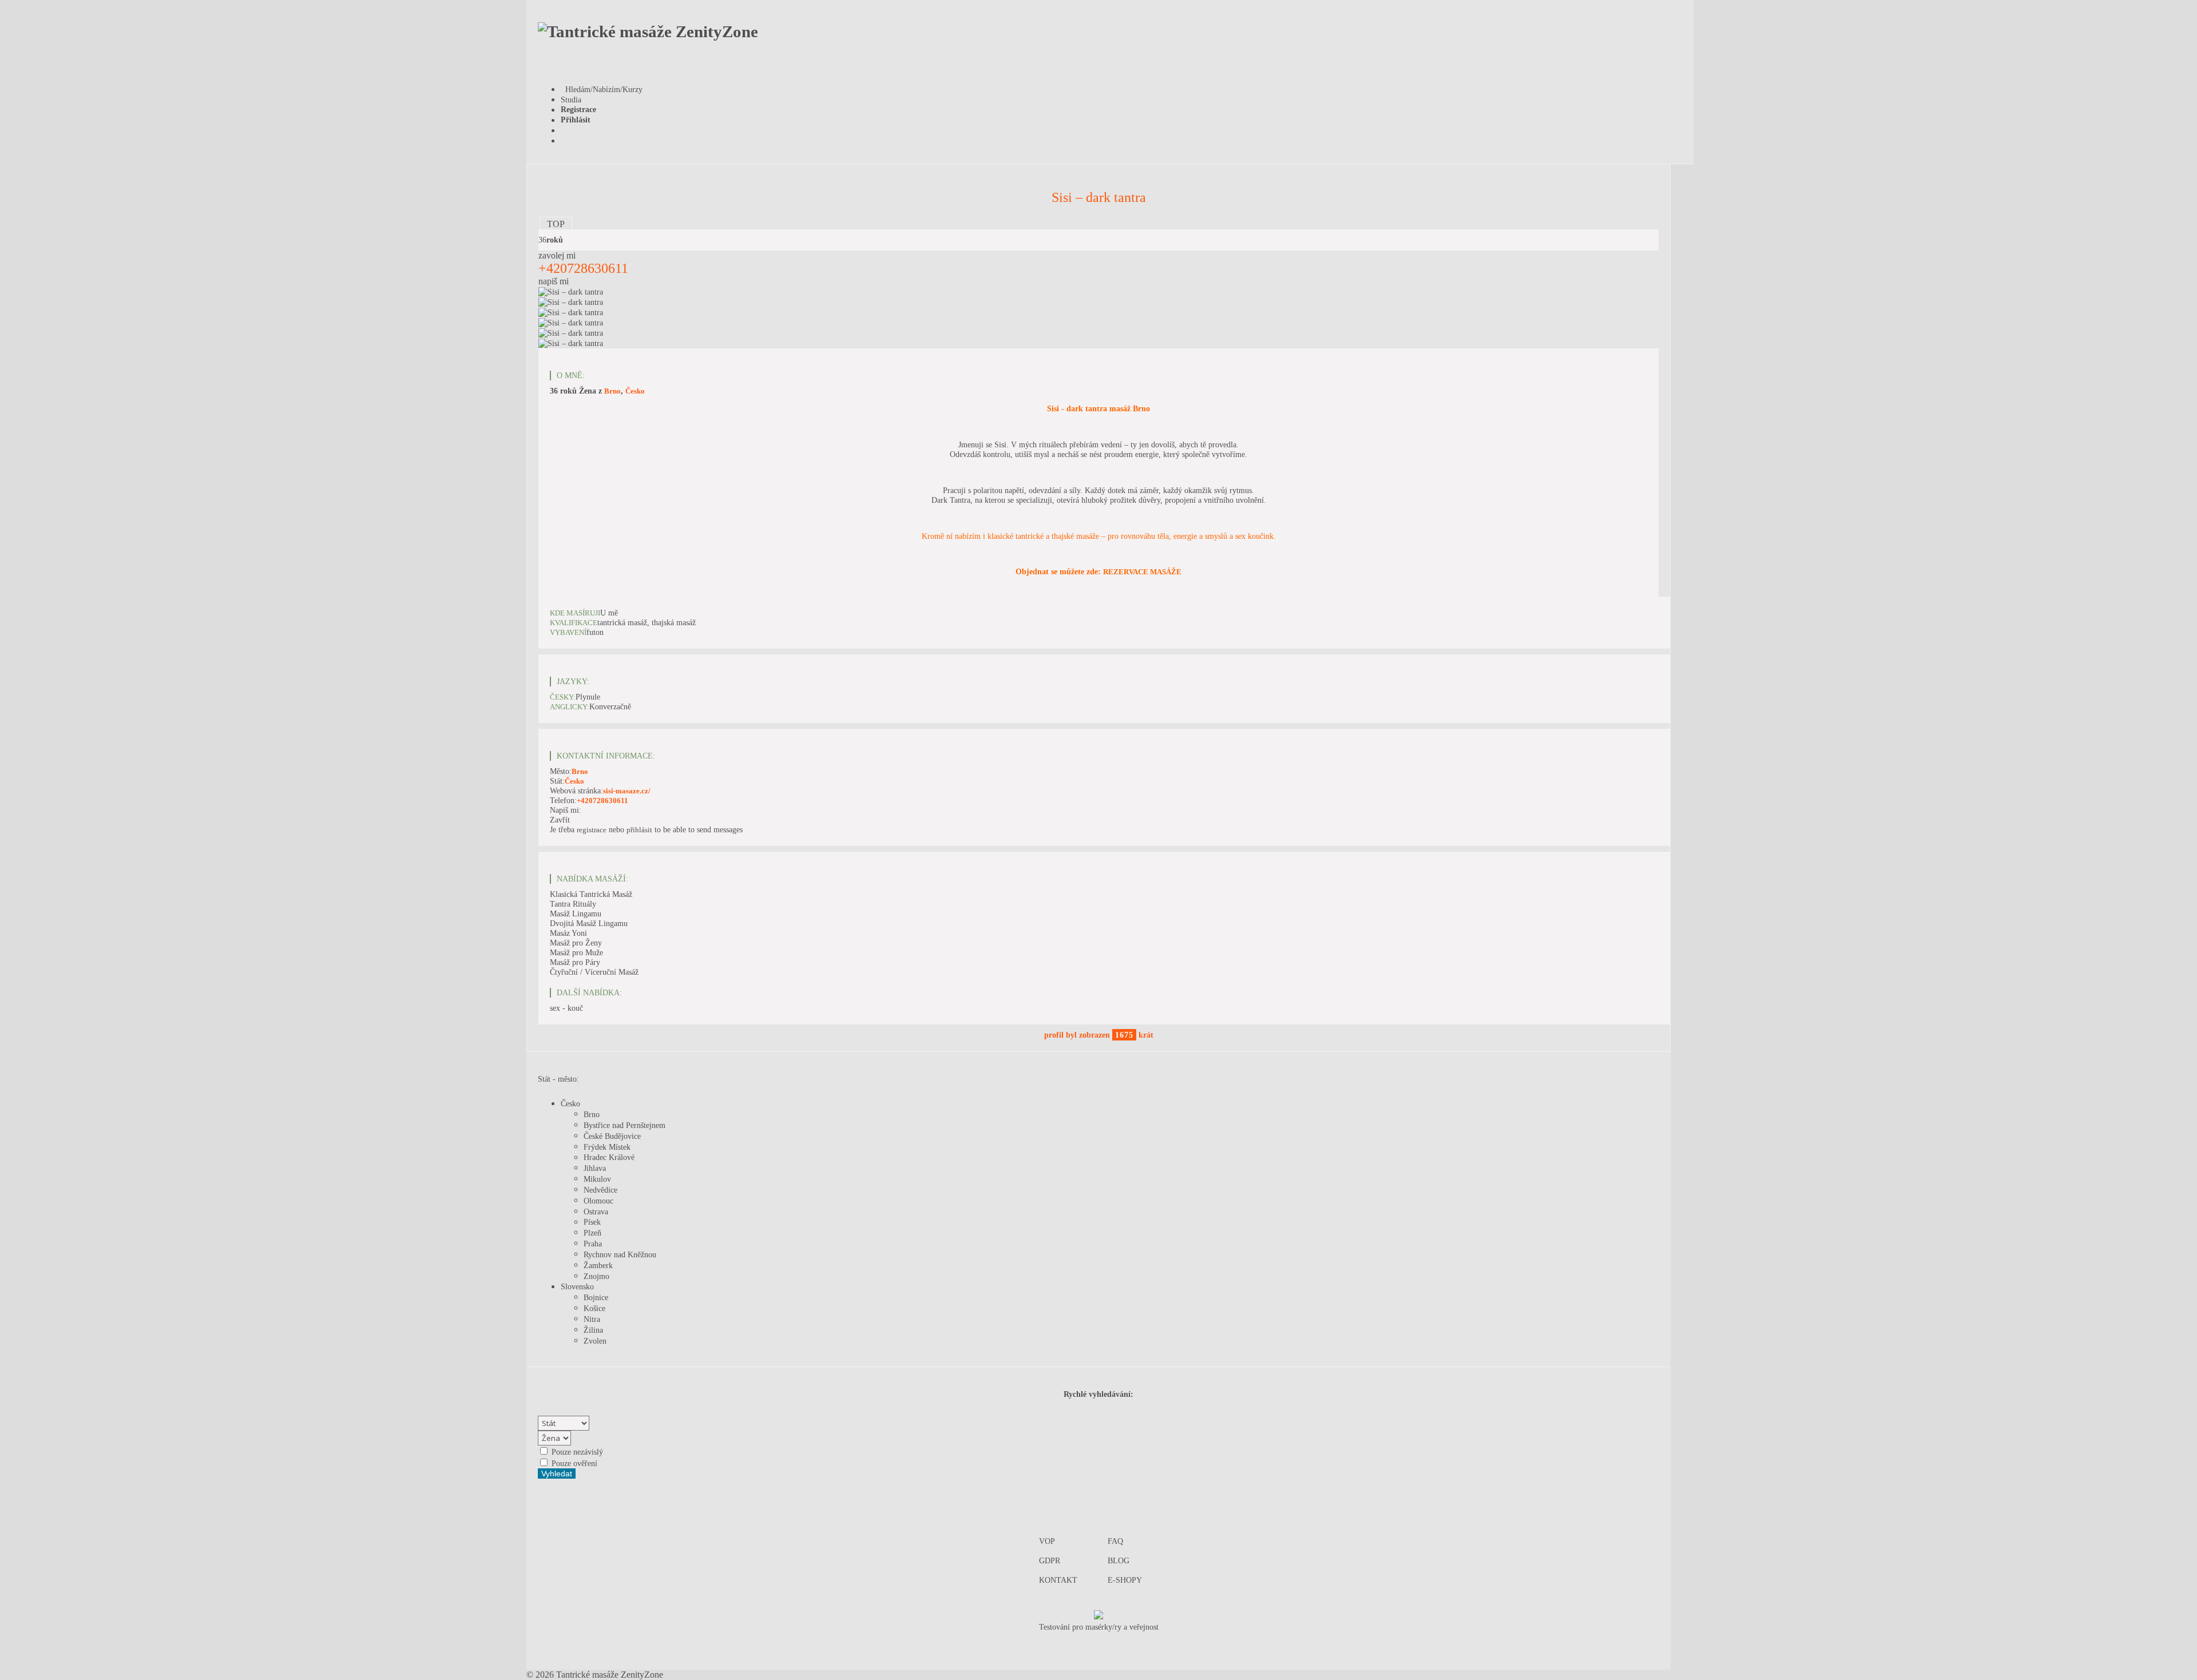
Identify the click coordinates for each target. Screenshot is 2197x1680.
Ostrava (596, 1212)
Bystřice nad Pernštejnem (624, 1125)
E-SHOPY (1125, 1580)
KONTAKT (1058, 1580)
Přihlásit (576, 120)
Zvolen (595, 1341)
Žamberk (598, 1265)
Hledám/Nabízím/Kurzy (602, 89)
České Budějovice (612, 1136)
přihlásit (639, 830)
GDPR (1050, 1560)
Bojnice (596, 1297)
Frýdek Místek (607, 1147)
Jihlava (595, 1168)
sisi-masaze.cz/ (627, 791)
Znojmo (596, 1276)
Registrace (578, 109)
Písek (592, 1222)
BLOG (1119, 1560)
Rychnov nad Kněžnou (620, 1254)
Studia (571, 100)
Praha (593, 1244)
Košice (594, 1308)
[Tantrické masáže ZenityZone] (648, 31)
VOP (1047, 1541)
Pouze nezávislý (576, 1452)
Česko (635, 391)
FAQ (1115, 1541)
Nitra (592, 1319)
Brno (612, 391)
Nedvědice (600, 1190)
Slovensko (577, 1286)
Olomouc (598, 1201)
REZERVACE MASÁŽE (1142, 572)
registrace (592, 830)
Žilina (593, 1330)
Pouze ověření (573, 1463)
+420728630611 (583, 268)
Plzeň (592, 1233)
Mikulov (597, 1179)
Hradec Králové (609, 1157)
